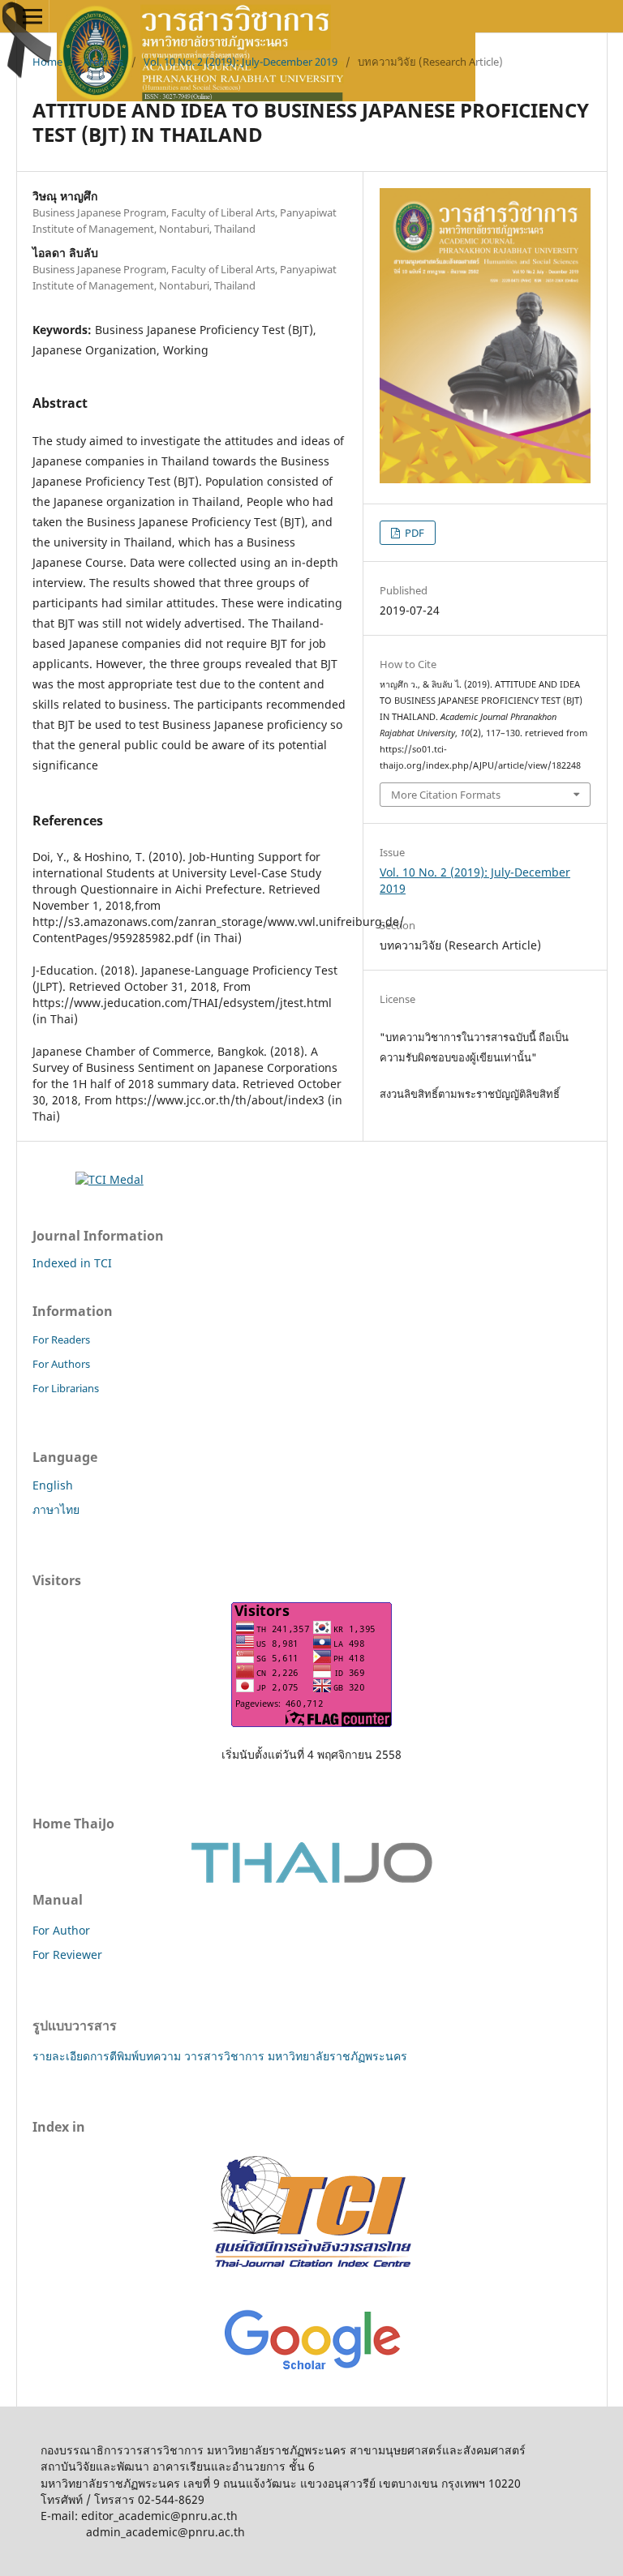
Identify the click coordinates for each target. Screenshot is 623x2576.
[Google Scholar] (312, 2371)
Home (47, 62)
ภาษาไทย (56, 1509)
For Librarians (66, 1388)
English (53, 1485)
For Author (61, 1930)
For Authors (61, 1364)
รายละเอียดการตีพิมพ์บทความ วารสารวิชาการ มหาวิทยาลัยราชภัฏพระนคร (220, 2056)
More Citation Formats (446, 795)
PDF (413, 533)
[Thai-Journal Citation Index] (311, 2280)
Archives (103, 62)
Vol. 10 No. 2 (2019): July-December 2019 (241, 62)
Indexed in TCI (72, 1263)
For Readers (61, 1339)
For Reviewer (67, 1955)
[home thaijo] (311, 1879)
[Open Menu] (32, 16)
